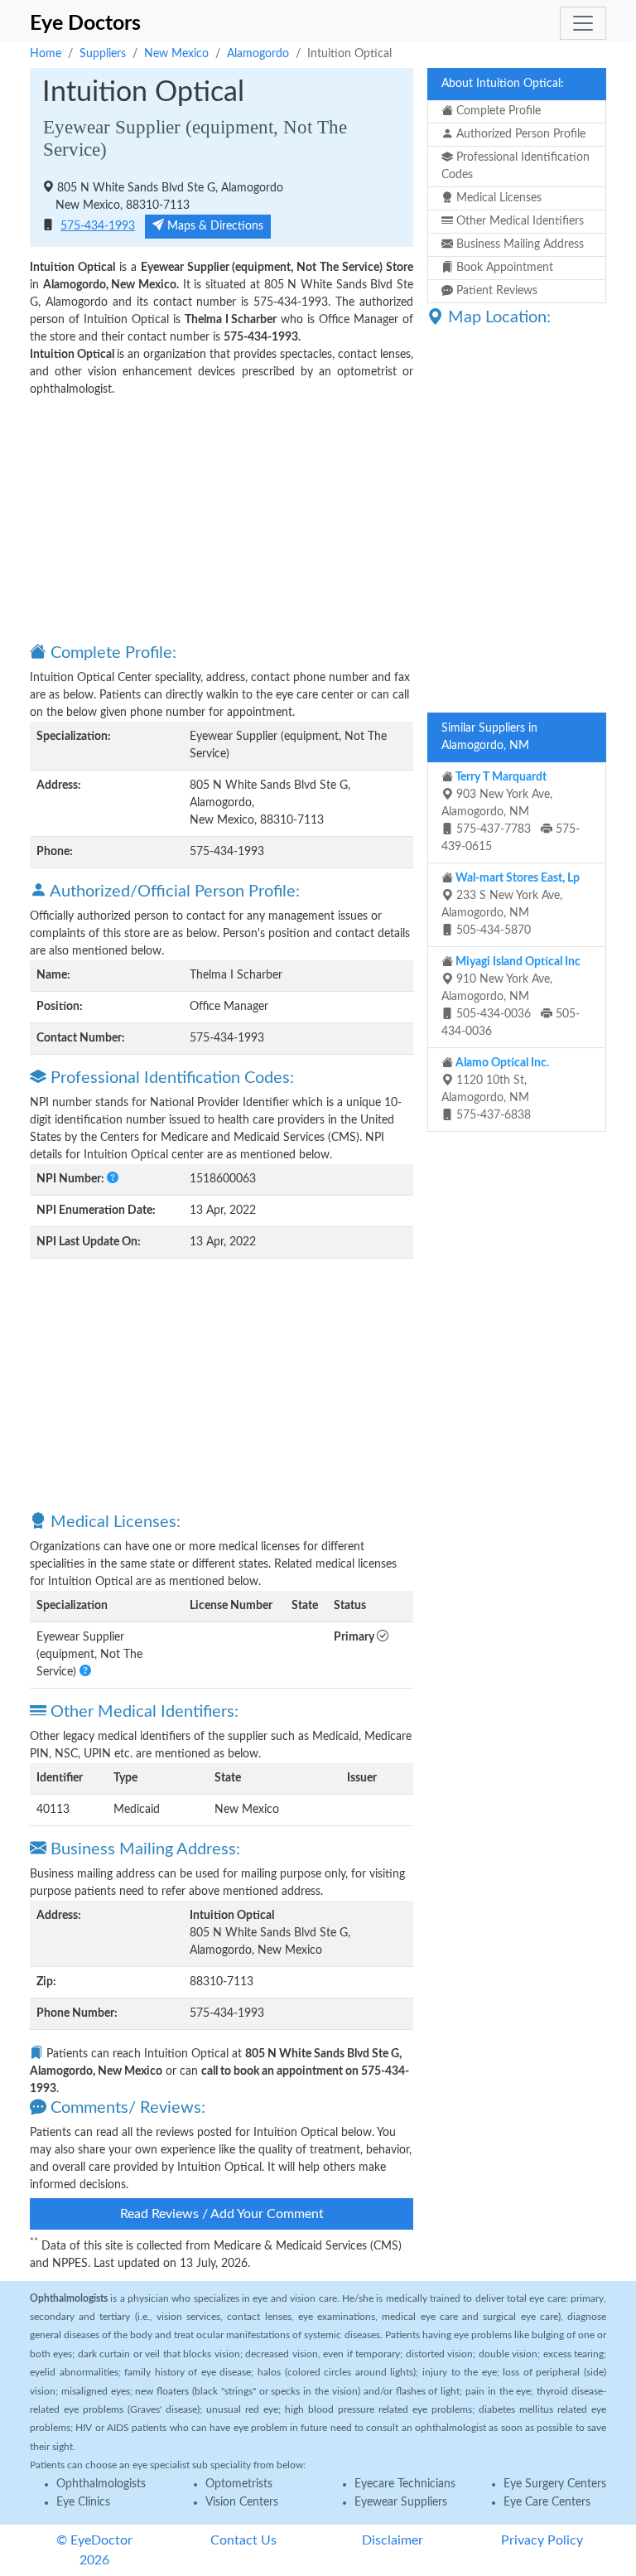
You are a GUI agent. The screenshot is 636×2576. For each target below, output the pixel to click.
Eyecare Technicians (405, 2484)
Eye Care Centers (547, 2502)
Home (46, 54)
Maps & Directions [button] (214, 226)
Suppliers (103, 54)
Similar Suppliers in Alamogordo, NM (489, 737)
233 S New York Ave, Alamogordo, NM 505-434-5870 (511, 904)
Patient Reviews (495, 291)
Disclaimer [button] (393, 2540)
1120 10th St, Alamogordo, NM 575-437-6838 (495, 1089)
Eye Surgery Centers (555, 2484)
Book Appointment (503, 268)
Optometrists (239, 2484)
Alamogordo (258, 54)
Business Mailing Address (518, 244)
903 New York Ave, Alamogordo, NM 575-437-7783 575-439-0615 (511, 812)
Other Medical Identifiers (518, 221)
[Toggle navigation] (583, 23)
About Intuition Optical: (503, 84)
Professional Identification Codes (516, 166)
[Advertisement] (222, 519)
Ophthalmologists (101, 2484)
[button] (113, 1179)
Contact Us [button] (243, 2540)
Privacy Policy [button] (542, 2540)
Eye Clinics (83, 2502)
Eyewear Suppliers (401, 2502)
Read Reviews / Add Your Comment (222, 2214)
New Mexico (176, 54)
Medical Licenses (497, 198)
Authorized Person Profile (519, 134)
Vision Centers (242, 2502)
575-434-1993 (98, 226)
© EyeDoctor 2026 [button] (94, 2550)
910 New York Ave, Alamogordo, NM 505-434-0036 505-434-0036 (511, 997)
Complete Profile (497, 111)
